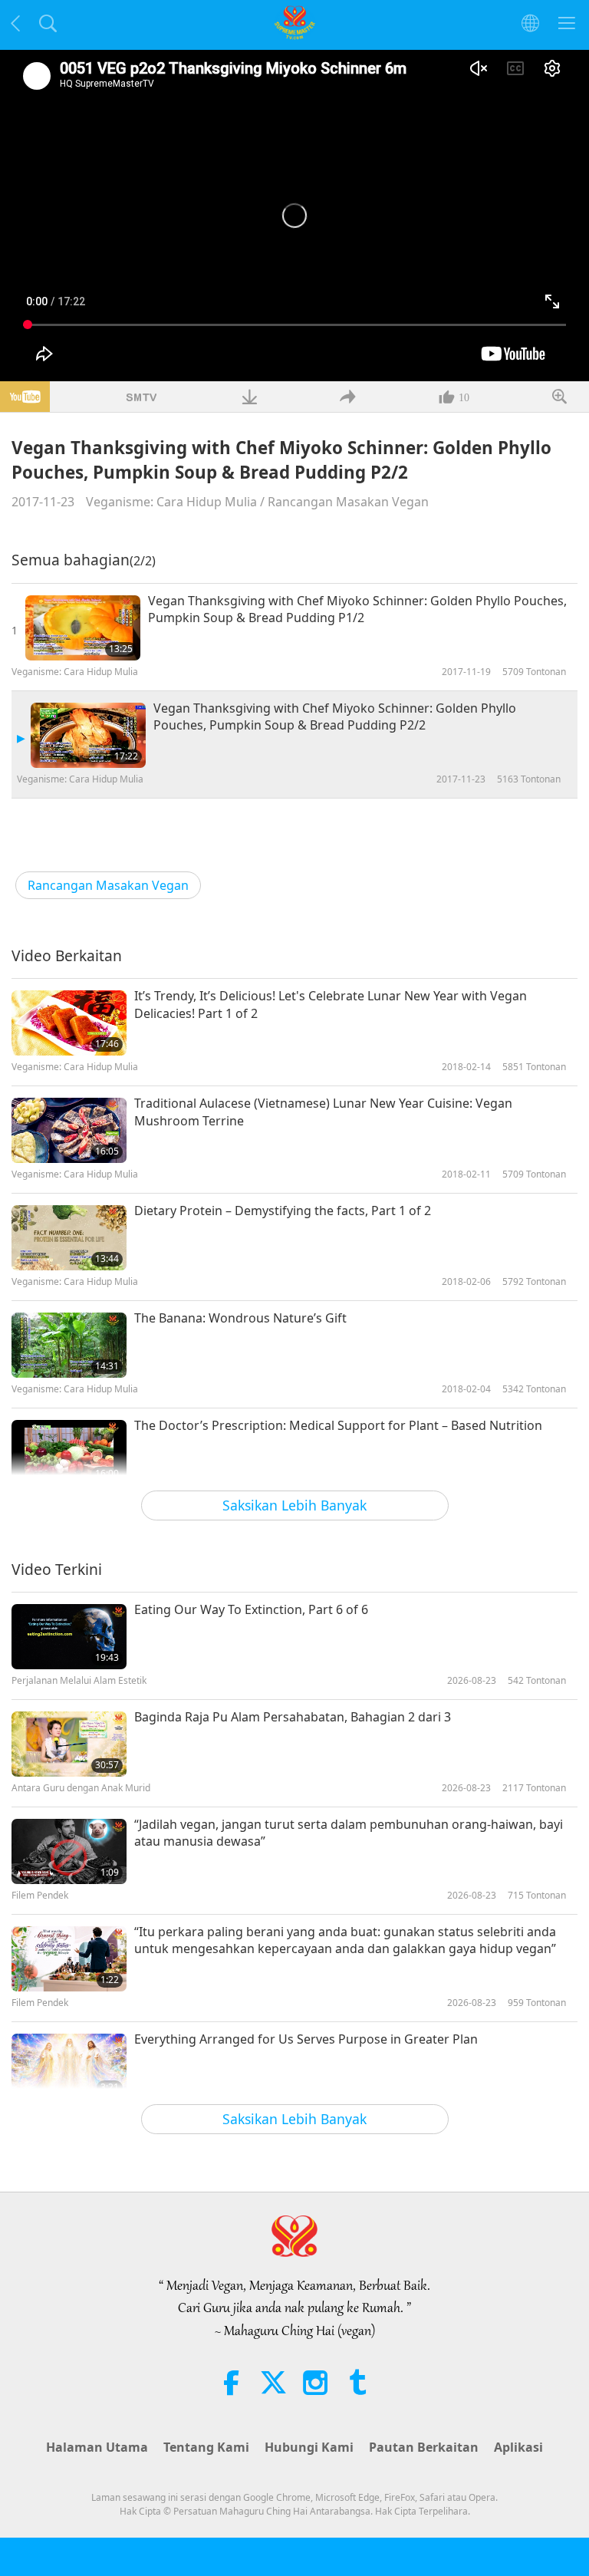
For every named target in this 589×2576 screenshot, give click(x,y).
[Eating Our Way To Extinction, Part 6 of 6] (69, 1637)
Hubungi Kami (309, 2447)
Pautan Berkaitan (424, 2447)
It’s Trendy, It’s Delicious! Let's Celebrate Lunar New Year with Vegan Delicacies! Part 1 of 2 (331, 1004)
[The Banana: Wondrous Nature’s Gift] (69, 1345)
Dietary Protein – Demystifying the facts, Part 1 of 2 (283, 1211)
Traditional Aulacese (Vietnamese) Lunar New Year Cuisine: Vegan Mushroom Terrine (323, 1112)
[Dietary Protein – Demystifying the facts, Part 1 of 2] (69, 1238)
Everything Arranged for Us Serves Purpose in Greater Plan (306, 2039)
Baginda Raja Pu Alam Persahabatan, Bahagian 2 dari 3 (293, 1717)
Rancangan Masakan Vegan (348, 502)
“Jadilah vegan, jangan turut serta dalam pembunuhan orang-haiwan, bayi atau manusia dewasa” (349, 1833)
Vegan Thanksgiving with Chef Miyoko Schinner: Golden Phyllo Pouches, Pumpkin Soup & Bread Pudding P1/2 (357, 609)
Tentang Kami (206, 2447)
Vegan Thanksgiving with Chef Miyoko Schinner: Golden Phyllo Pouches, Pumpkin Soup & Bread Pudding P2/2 (335, 716)
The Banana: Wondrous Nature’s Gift (240, 1318)
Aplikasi (518, 2447)
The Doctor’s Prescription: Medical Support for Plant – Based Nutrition (338, 1425)
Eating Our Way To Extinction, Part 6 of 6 (251, 1609)
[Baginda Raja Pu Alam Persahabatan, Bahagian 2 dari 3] (69, 1744)
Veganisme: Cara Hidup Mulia (171, 502)
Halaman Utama (97, 2447)
